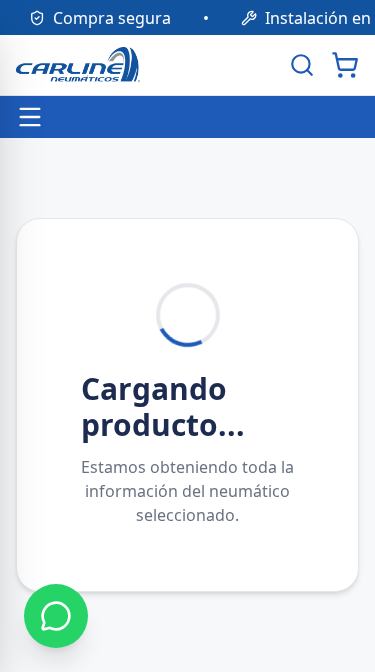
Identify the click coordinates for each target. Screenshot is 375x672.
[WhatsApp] (56, 616)
